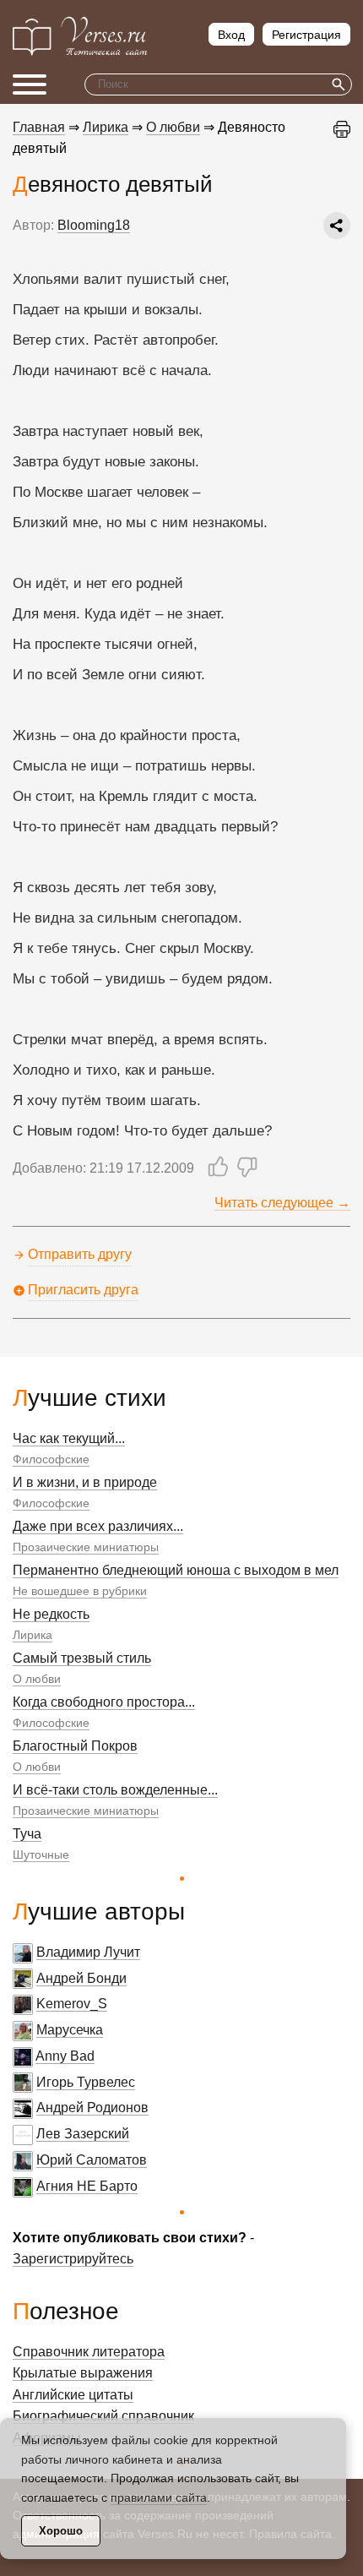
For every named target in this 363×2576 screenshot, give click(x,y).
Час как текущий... (69, 1438)
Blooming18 (94, 225)
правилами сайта (159, 2497)
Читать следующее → (282, 1203)
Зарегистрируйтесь (73, 2259)
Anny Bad (65, 2056)
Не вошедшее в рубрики (80, 1591)
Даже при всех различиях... (98, 1526)
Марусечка (70, 2030)
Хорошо (61, 2531)
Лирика (33, 1635)
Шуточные (41, 1854)
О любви (37, 1679)
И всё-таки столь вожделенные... (115, 1790)
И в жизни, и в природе (85, 1482)
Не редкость (51, 1614)
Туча (27, 1834)
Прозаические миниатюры (86, 1547)
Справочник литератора (89, 2352)
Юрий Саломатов (92, 2160)
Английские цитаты (73, 2395)
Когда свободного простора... (104, 1702)
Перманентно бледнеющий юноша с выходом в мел (176, 1570)
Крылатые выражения (83, 2373)
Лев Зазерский (83, 2134)
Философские (51, 1459)
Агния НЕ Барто (87, 2186)
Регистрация (306, 35)
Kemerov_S (72, 2004)
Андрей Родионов (92, 2108)
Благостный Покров (75, 1746)
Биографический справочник (103, 2416)
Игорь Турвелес (86, 2082)
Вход (231, 35)
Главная (39, 127)
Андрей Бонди (81, 1978)
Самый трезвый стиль (82, 1658)
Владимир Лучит (88, 1952)
